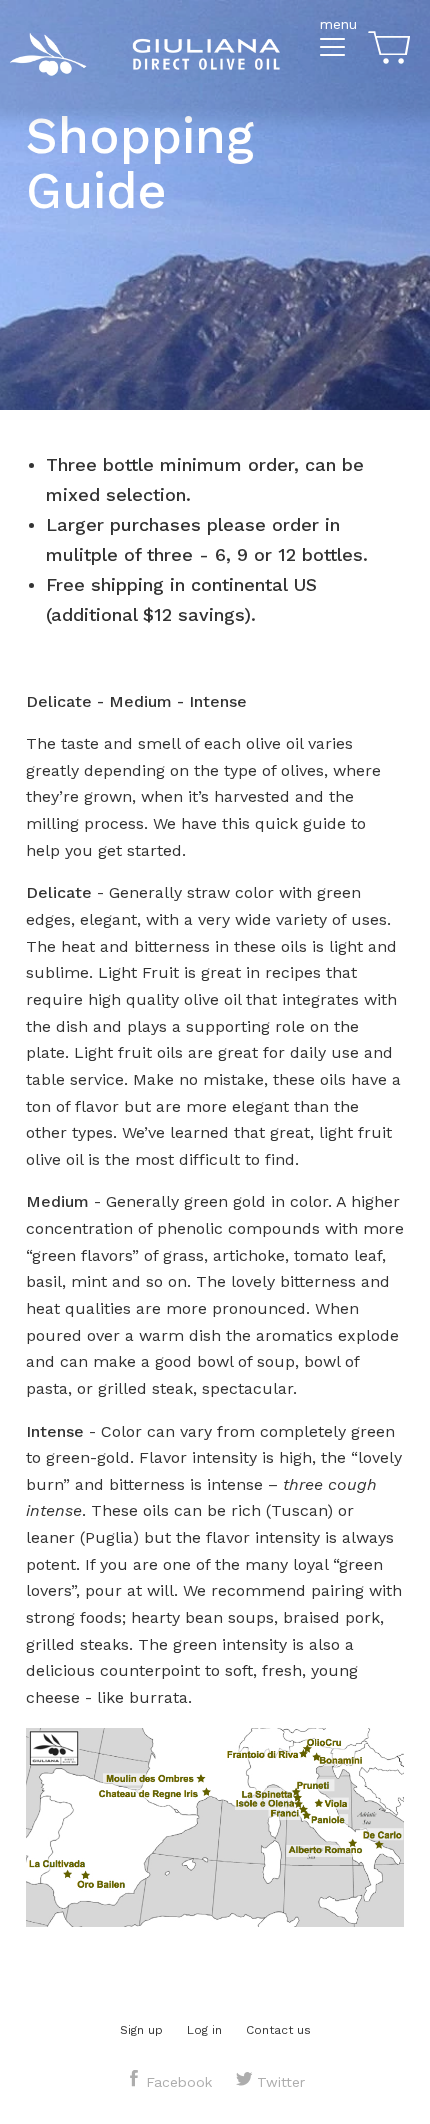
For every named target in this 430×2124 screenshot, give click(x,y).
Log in (204, 2030)
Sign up (141, 2030)
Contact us (278, 2030)
